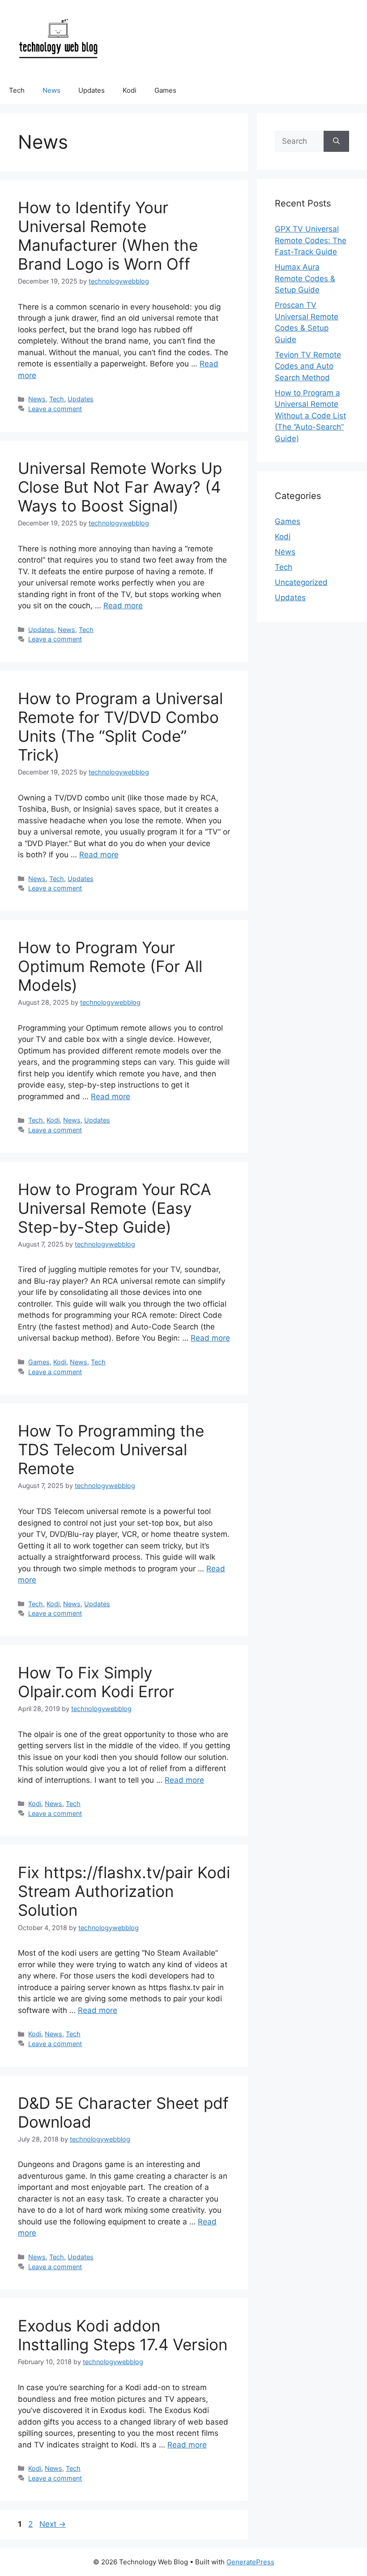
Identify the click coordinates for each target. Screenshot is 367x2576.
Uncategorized (301, 582)
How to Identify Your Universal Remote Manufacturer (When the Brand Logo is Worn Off (108, 236)
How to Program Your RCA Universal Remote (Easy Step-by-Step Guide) (115, 1208)
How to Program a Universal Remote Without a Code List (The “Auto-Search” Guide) (310, 416)
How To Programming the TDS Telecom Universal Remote (111, 1449)
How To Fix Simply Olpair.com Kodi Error (96, 1682)
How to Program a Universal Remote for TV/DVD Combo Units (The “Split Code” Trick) (120, 727)
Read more (123, 606)
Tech (17, 90)
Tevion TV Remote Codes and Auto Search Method (308, 366)
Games (165, 90)
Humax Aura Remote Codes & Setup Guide (305, 278)
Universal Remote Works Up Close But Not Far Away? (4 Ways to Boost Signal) (120, 487)
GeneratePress (250, 2562)
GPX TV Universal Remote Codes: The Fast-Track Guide (311, 240)
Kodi (130, 90)
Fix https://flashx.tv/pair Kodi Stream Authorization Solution (124, 1891)
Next (53, 2524)
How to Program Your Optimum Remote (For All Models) (110, 966)
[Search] (336, 142)
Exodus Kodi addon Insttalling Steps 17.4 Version (123, 2335)
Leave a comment (55, 409)
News (51, 90)
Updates (92, 90)
